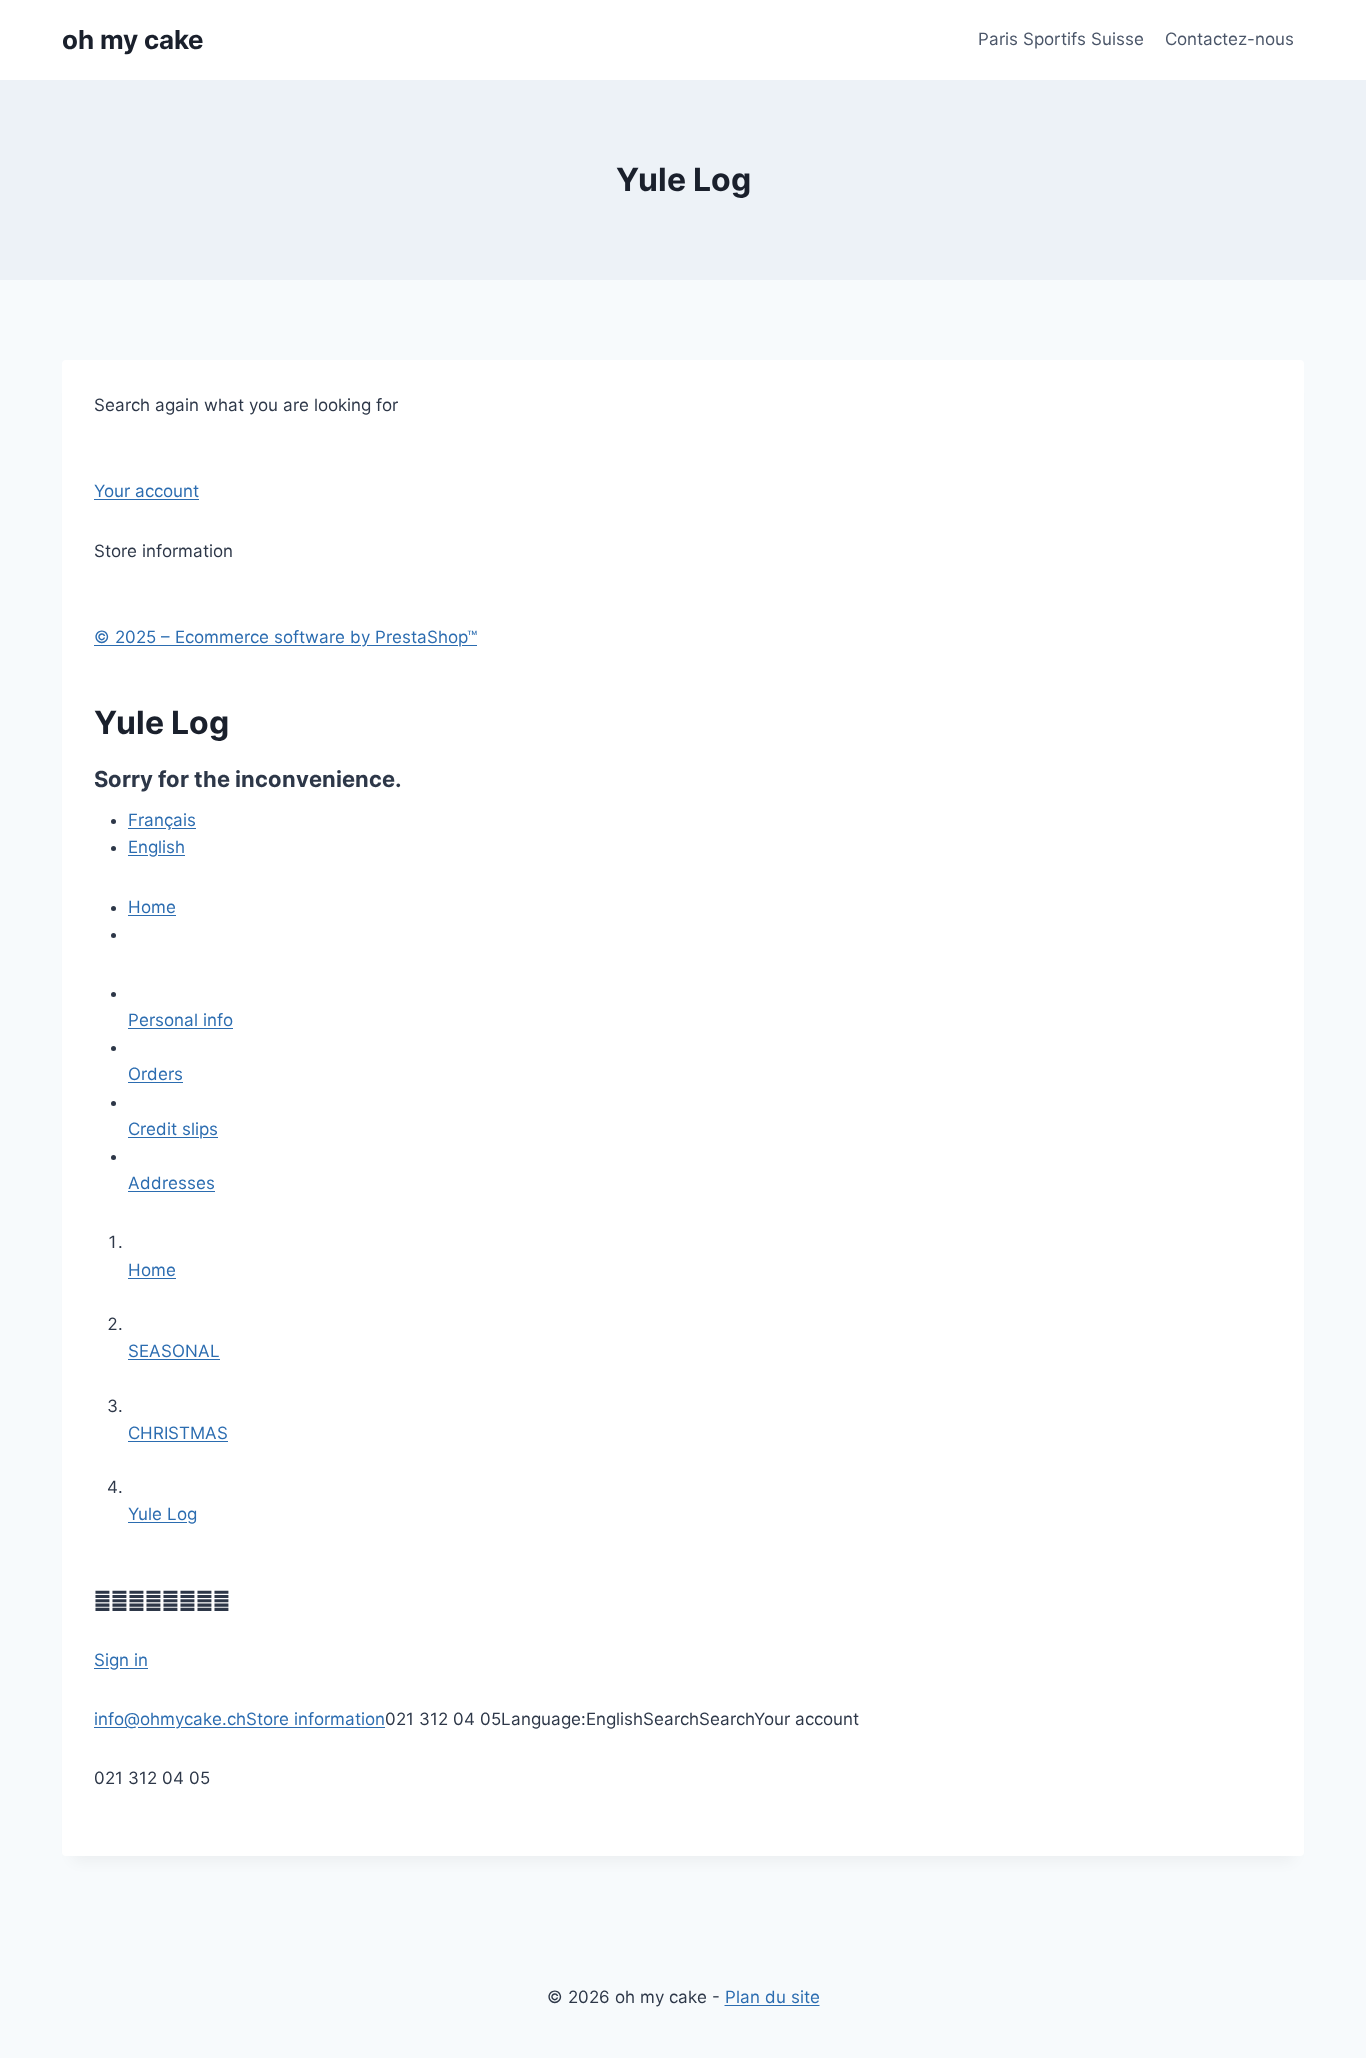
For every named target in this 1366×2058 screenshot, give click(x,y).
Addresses (171, 1183)
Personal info (180, 1020)
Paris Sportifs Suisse (1061, 39)
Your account (146, 491)
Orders (155, 1074)
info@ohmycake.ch (170, 1719)
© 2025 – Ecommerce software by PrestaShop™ (285, 637)
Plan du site (772, 1997)
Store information (315, 1719)
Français (162, 820)
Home (152, 907)
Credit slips (173, 1129)
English (156, 847)
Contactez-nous (1229, 39)
